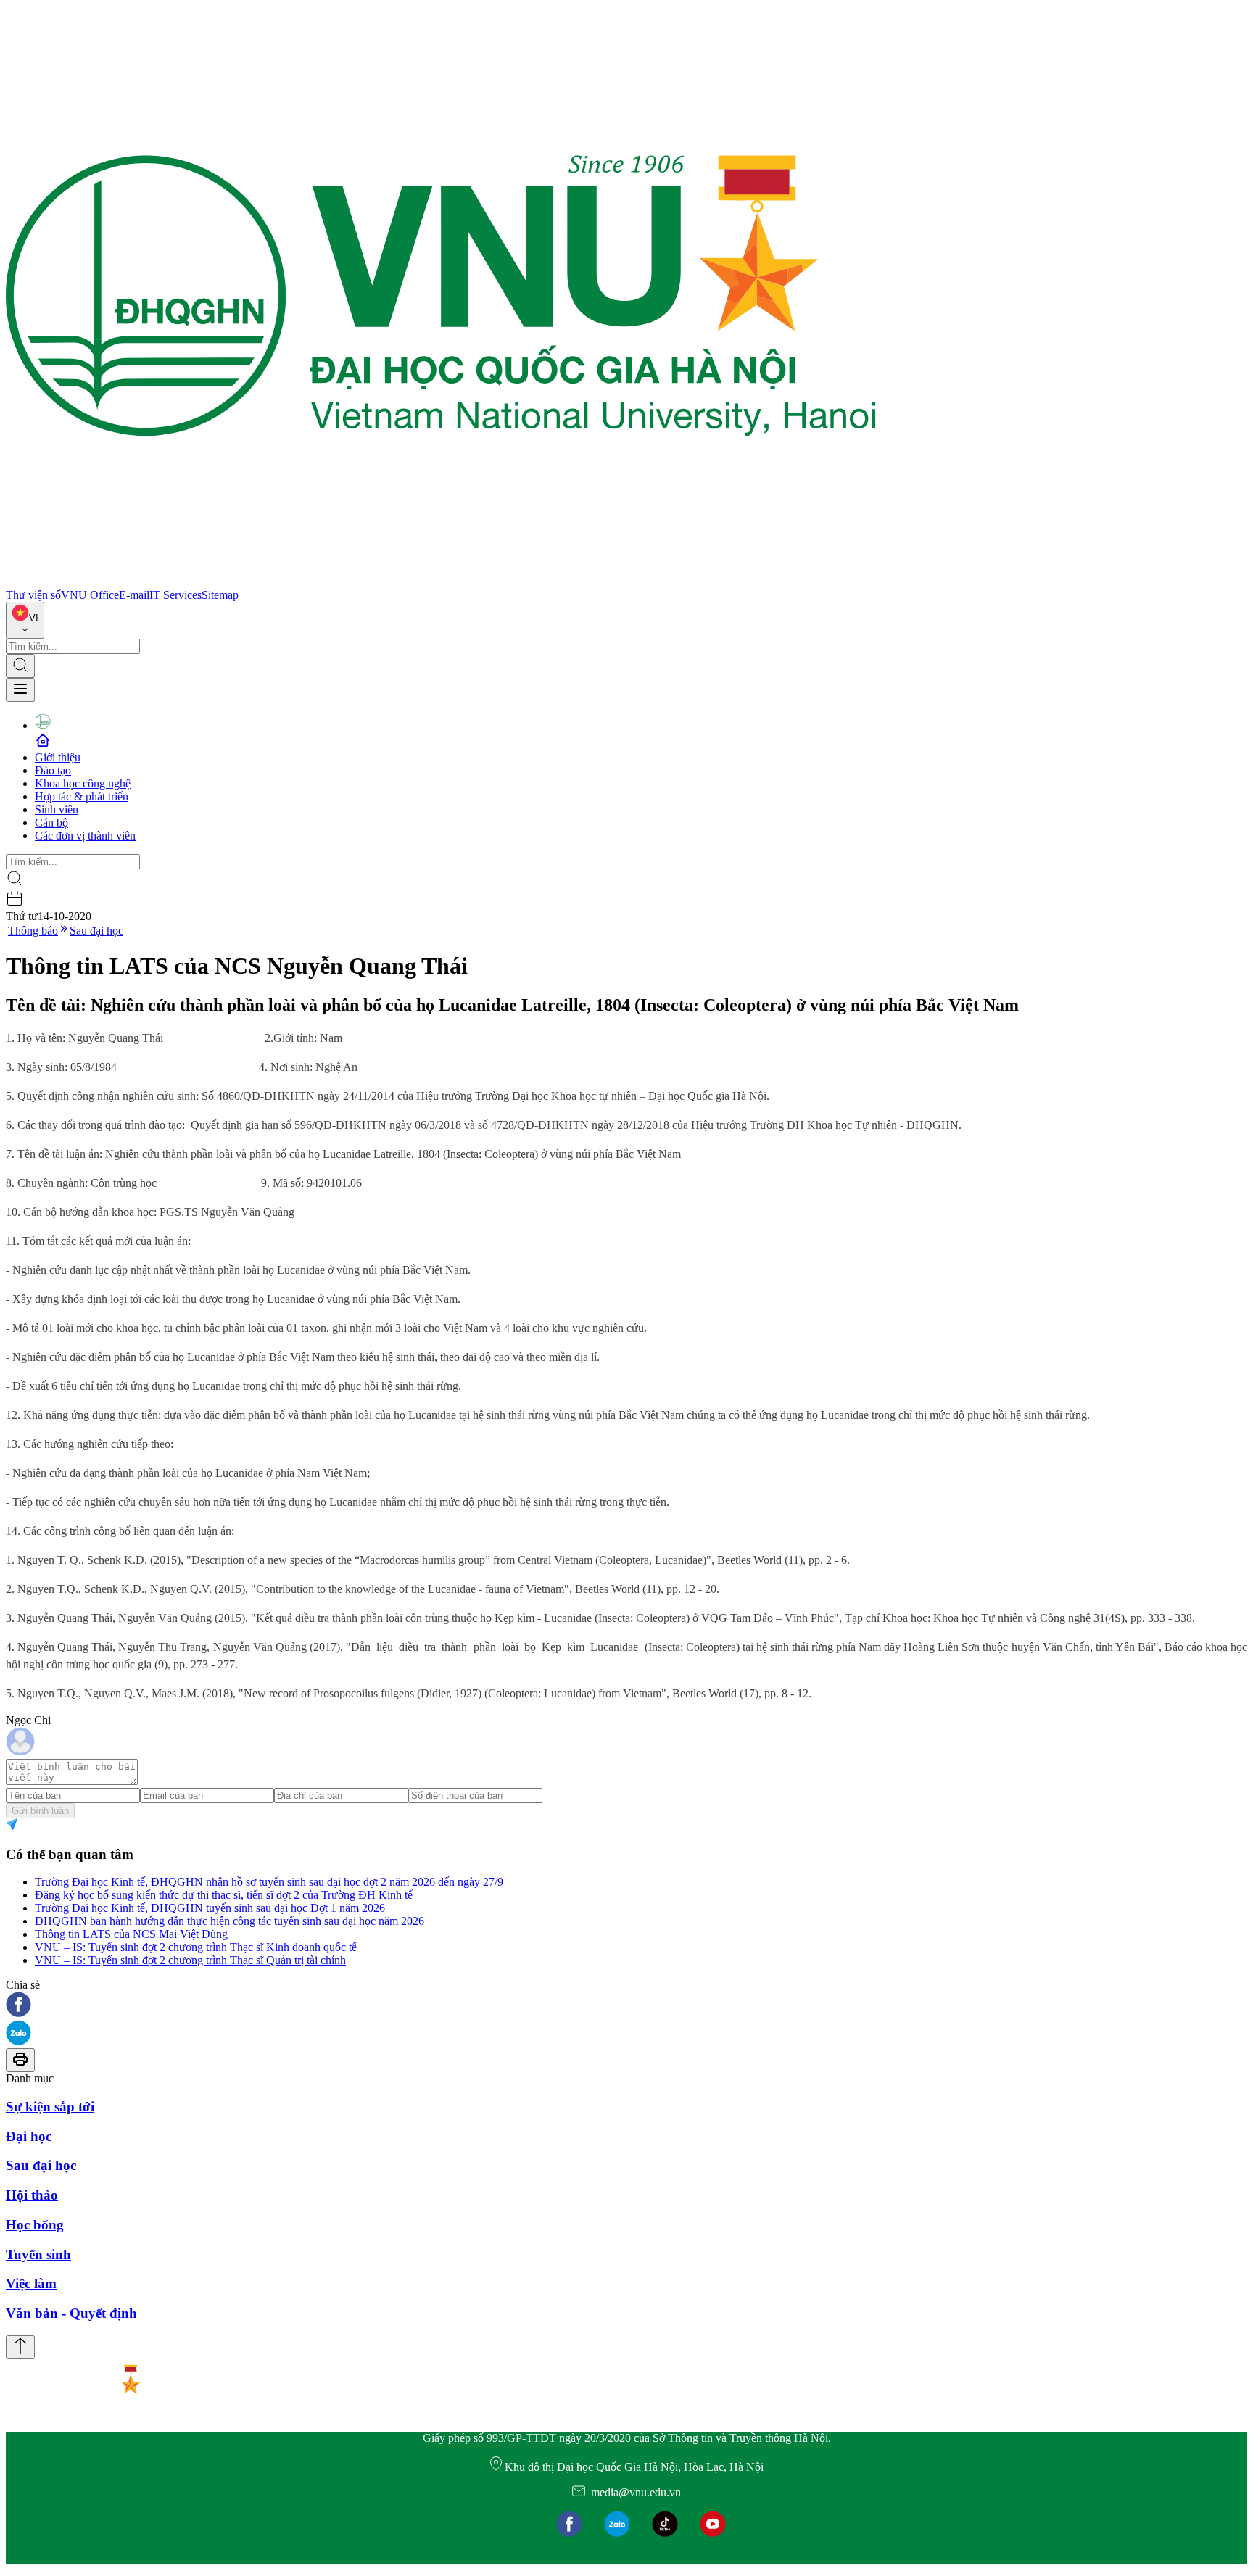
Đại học (29, 2136)
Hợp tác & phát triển (82, 796)
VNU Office (90, 595)
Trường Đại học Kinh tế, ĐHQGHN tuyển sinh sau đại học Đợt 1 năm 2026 (210, 1908)
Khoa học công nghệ (83, 783)
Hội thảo (32, 2195)
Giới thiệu (58, 757)
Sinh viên (57, 809)
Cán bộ (51, 823)
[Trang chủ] (441, 582)
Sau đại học (96, 931)
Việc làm (31, 2283)
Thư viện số (33, 595)
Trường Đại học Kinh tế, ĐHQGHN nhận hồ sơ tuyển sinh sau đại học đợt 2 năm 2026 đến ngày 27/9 (269, 1882)
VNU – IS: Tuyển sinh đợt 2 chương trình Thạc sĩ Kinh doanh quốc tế (196, 1947)
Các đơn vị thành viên (85, 836)
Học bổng (35, 2225)
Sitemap (220, 595)
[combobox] (25, 620)
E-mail (134, 595)
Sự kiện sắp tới (50, 2107)
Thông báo (33, 931)
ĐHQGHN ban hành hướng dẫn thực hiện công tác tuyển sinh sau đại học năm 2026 (229, 1921)
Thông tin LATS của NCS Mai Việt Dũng (131, 1934)
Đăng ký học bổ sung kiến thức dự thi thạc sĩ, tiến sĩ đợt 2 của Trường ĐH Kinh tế (224, 1895)
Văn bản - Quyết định (71, 2313)
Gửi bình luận (40, 1811)
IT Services (175, 595)
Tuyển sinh (38, 2254)
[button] (626, 2006)
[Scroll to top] (20, 2347)
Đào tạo (53, 770)
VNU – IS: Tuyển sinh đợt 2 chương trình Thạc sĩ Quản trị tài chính (190, 1960)
